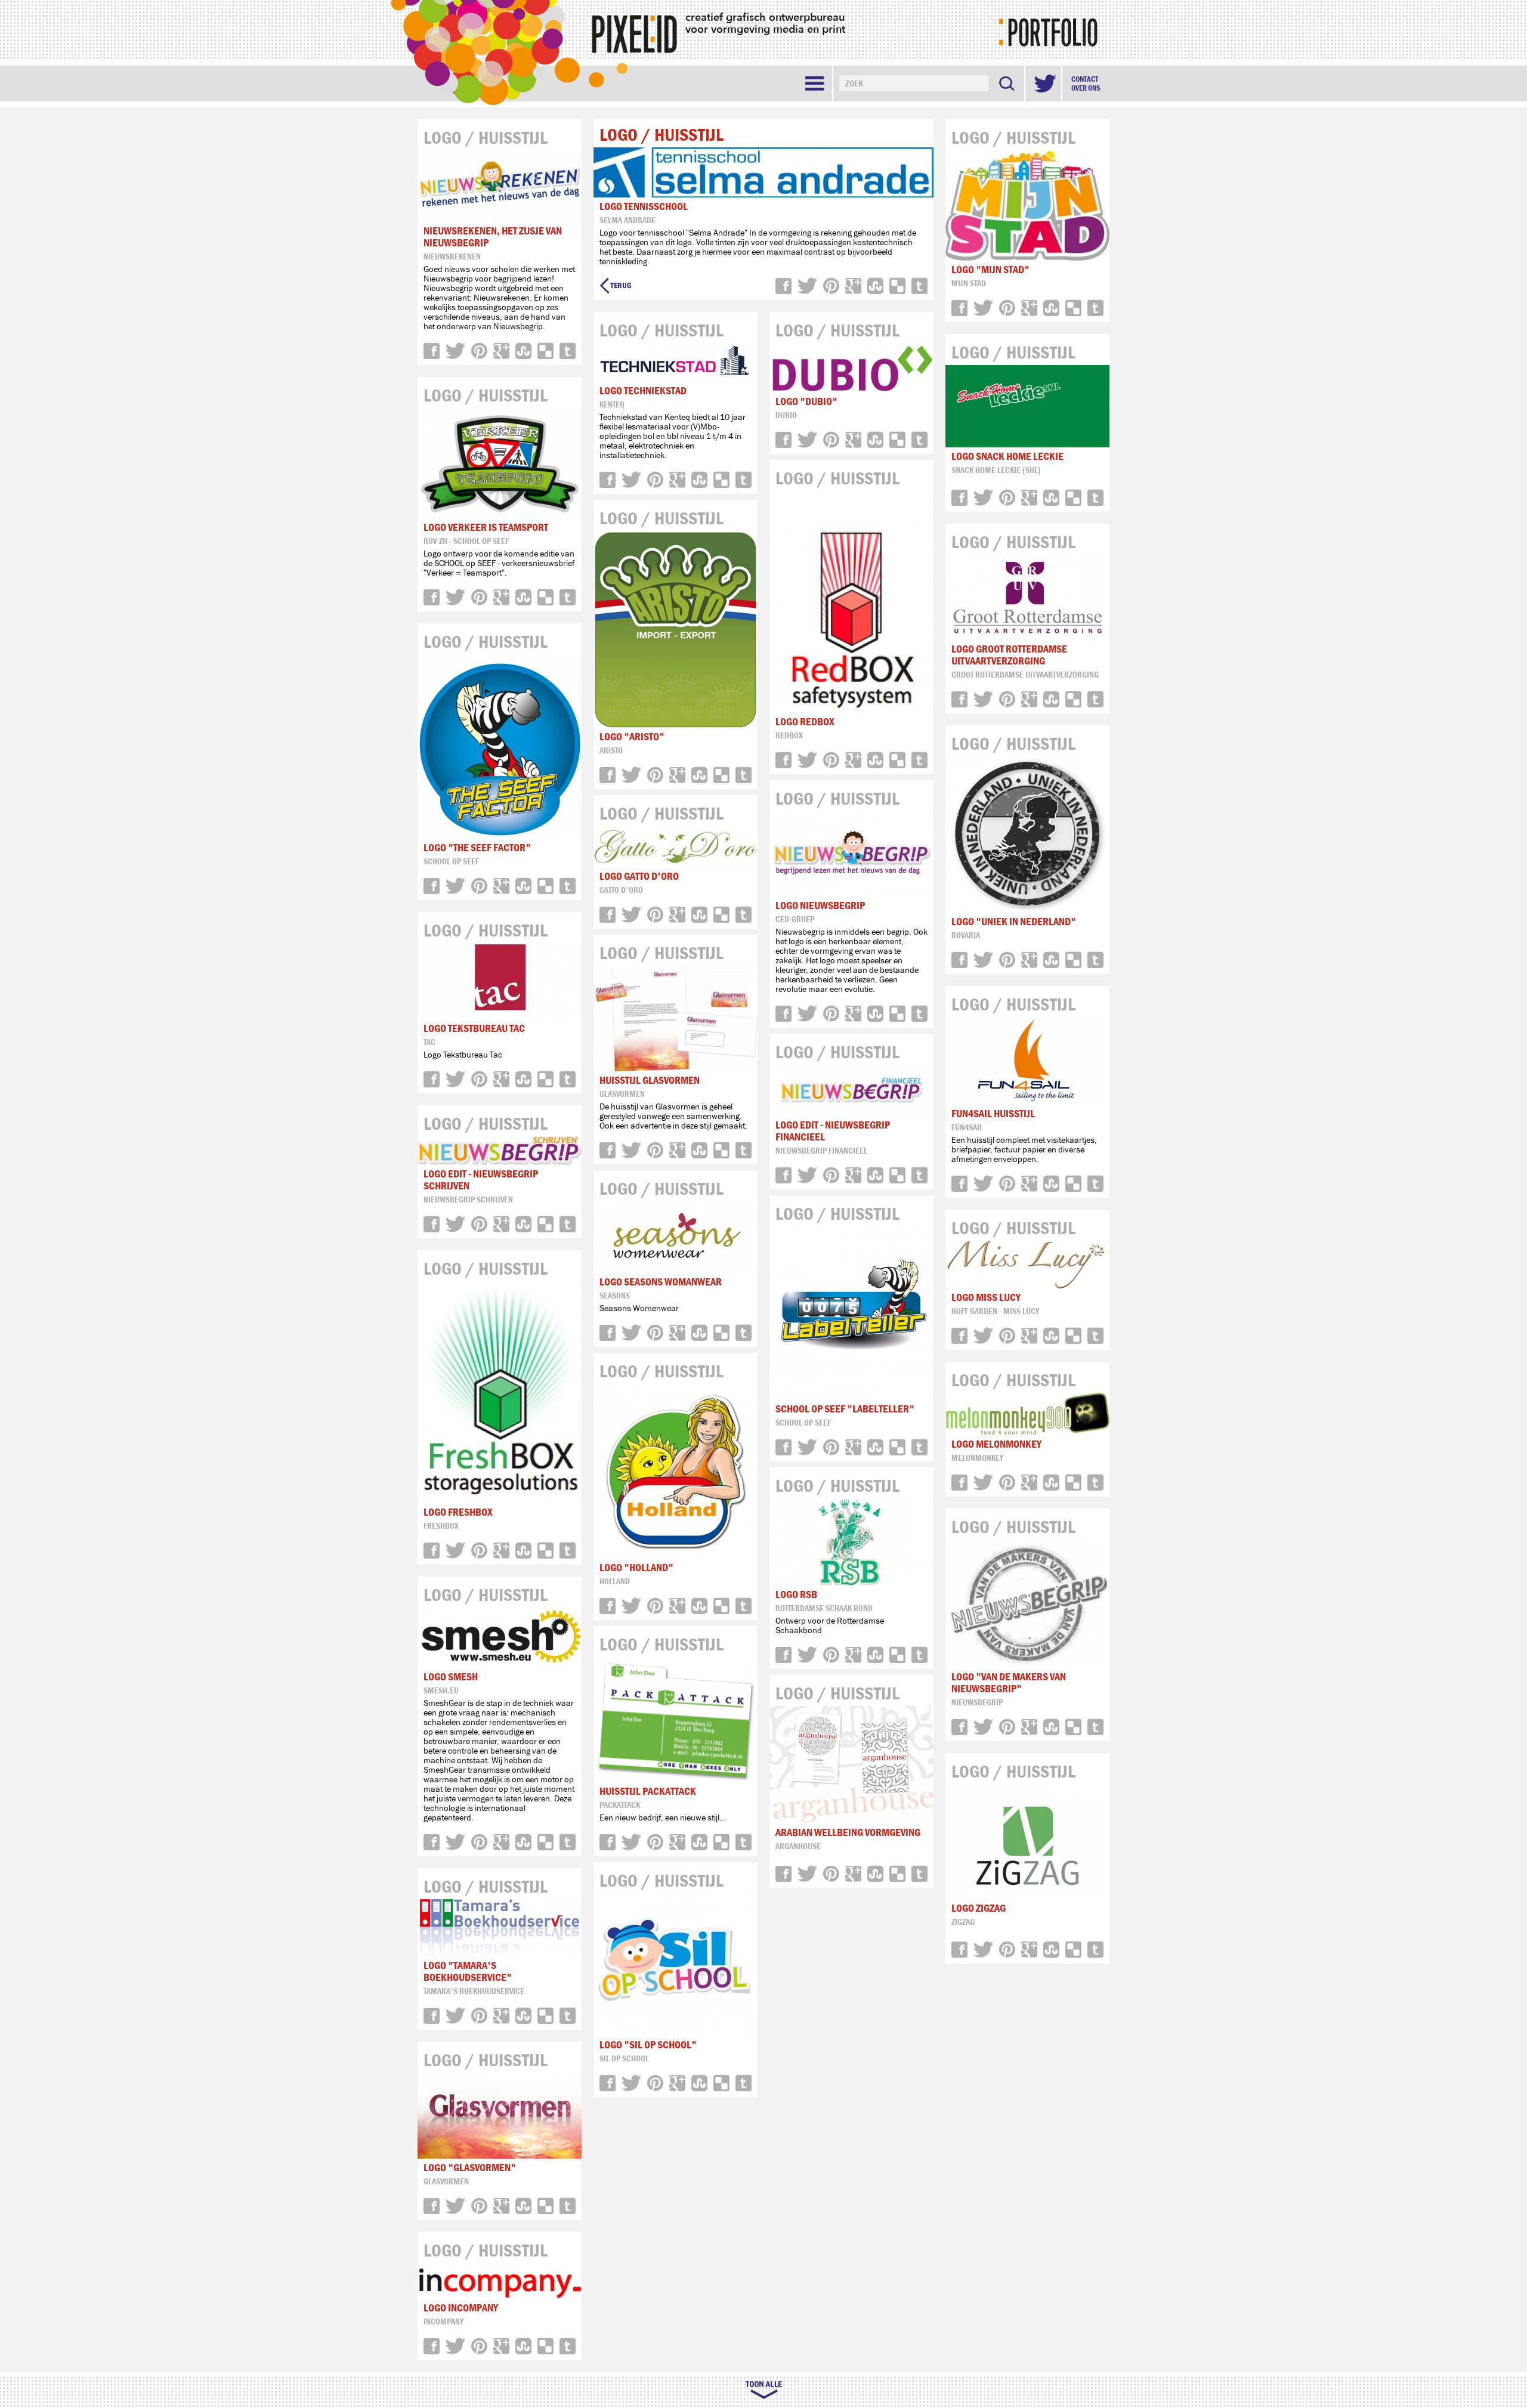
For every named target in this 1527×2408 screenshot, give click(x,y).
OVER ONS (1086, 88)
